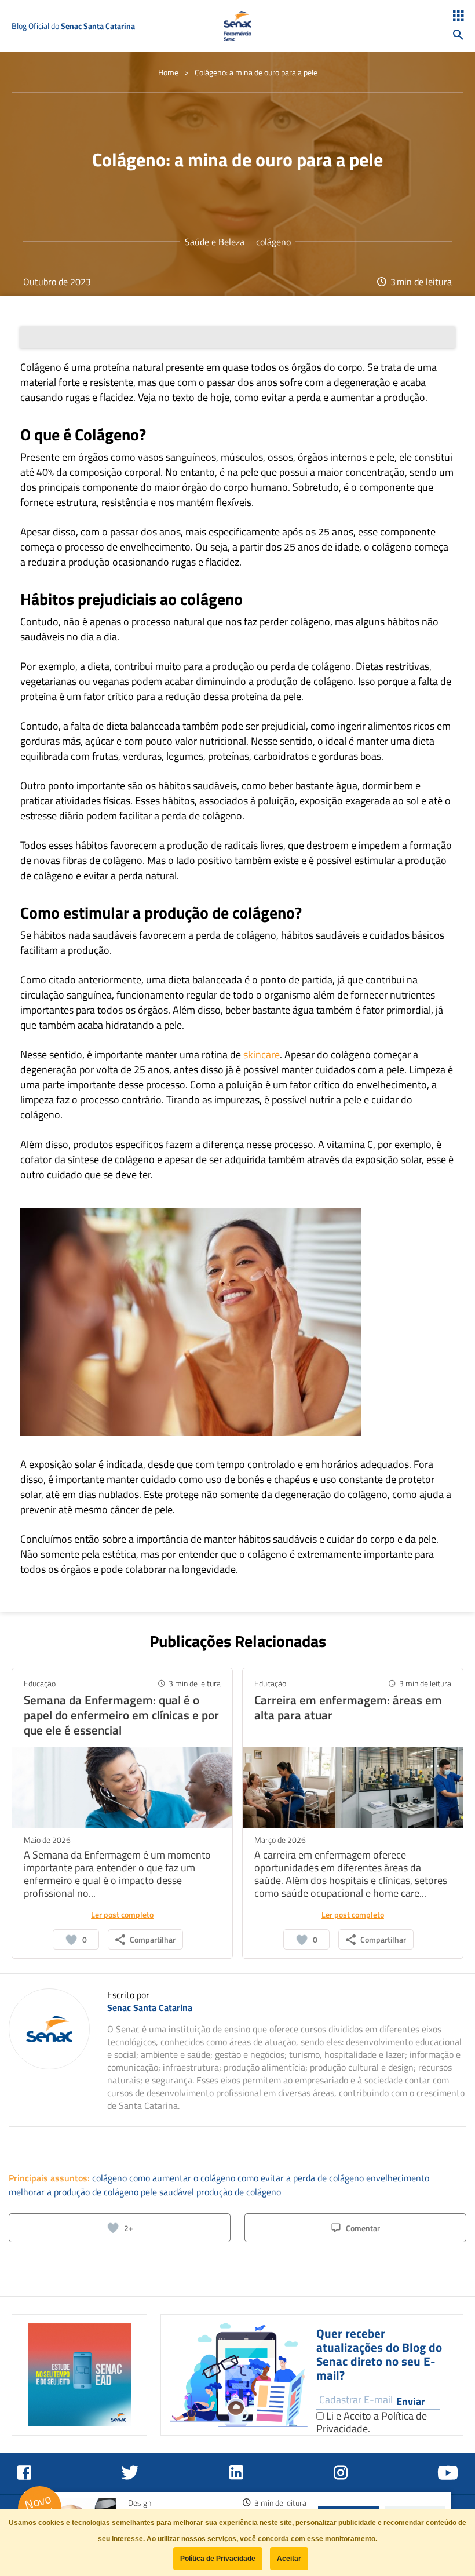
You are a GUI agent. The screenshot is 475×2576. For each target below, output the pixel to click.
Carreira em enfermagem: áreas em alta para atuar (348, 1707)
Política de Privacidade (218, 2559)
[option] (79, 2375)
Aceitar (289, 2559)
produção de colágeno (239, 2192)
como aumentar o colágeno (183, 2178)
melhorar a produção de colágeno (75, 2192)
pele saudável (169, 2192)
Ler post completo (122, 1914)
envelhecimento (398, 2178)
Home (168, 72)
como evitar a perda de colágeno (302, 2178)
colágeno (273, 242)
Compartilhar (153, 1939)
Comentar (363, 2228)
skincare (262, 1054)
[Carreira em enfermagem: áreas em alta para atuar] (353, 1786)
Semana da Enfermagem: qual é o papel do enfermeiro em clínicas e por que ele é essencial (121, 1715)
